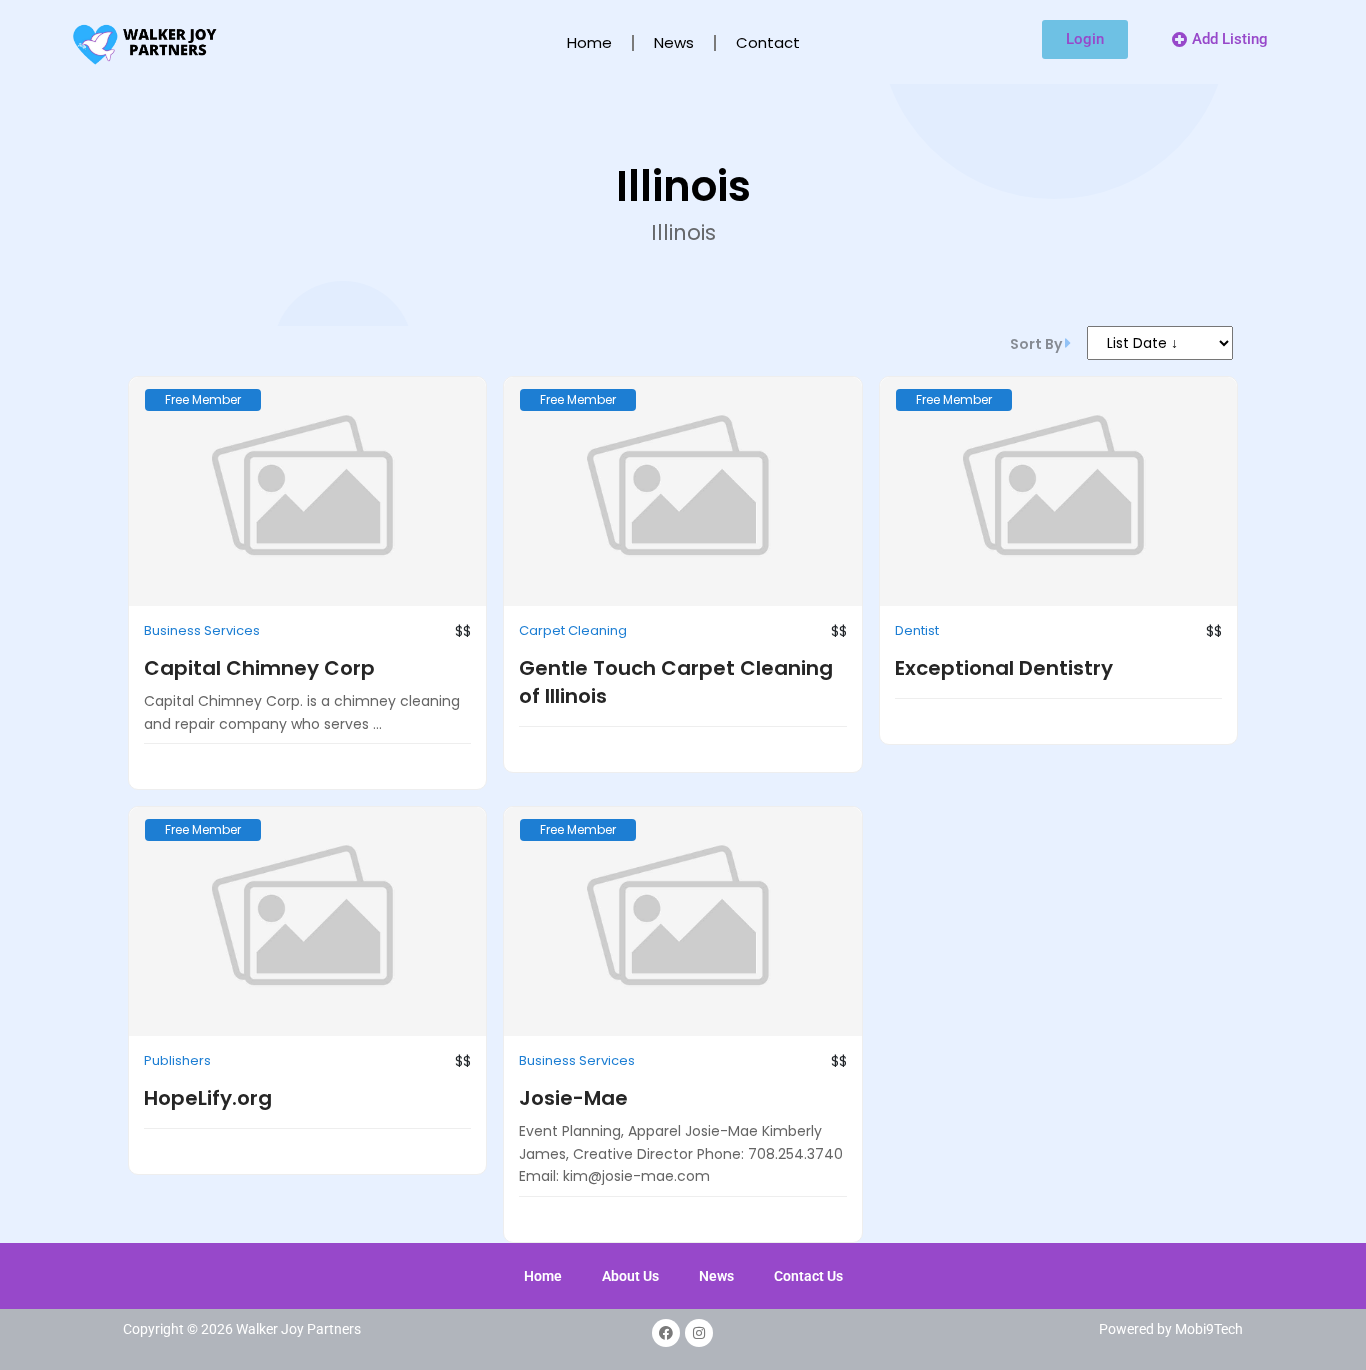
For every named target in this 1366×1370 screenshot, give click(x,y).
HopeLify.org (208, 1112)
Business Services (202, 644)
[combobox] (1143, 350)
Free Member (203, 413)
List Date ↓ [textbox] (1092, 349)
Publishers (177, 1074)
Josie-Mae (573, 1112)
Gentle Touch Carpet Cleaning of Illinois (676, 696)
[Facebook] (666, 1347)
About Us (630, 1290)
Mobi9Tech (1209, 1343)
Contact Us (808, 1290)
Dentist (917, 644)
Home (589, 42)
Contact (768, 42)
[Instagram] (699, 1347)
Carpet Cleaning (573, 644)
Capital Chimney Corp (259, 682)
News (674, 42)
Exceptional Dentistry (1004, 682)
